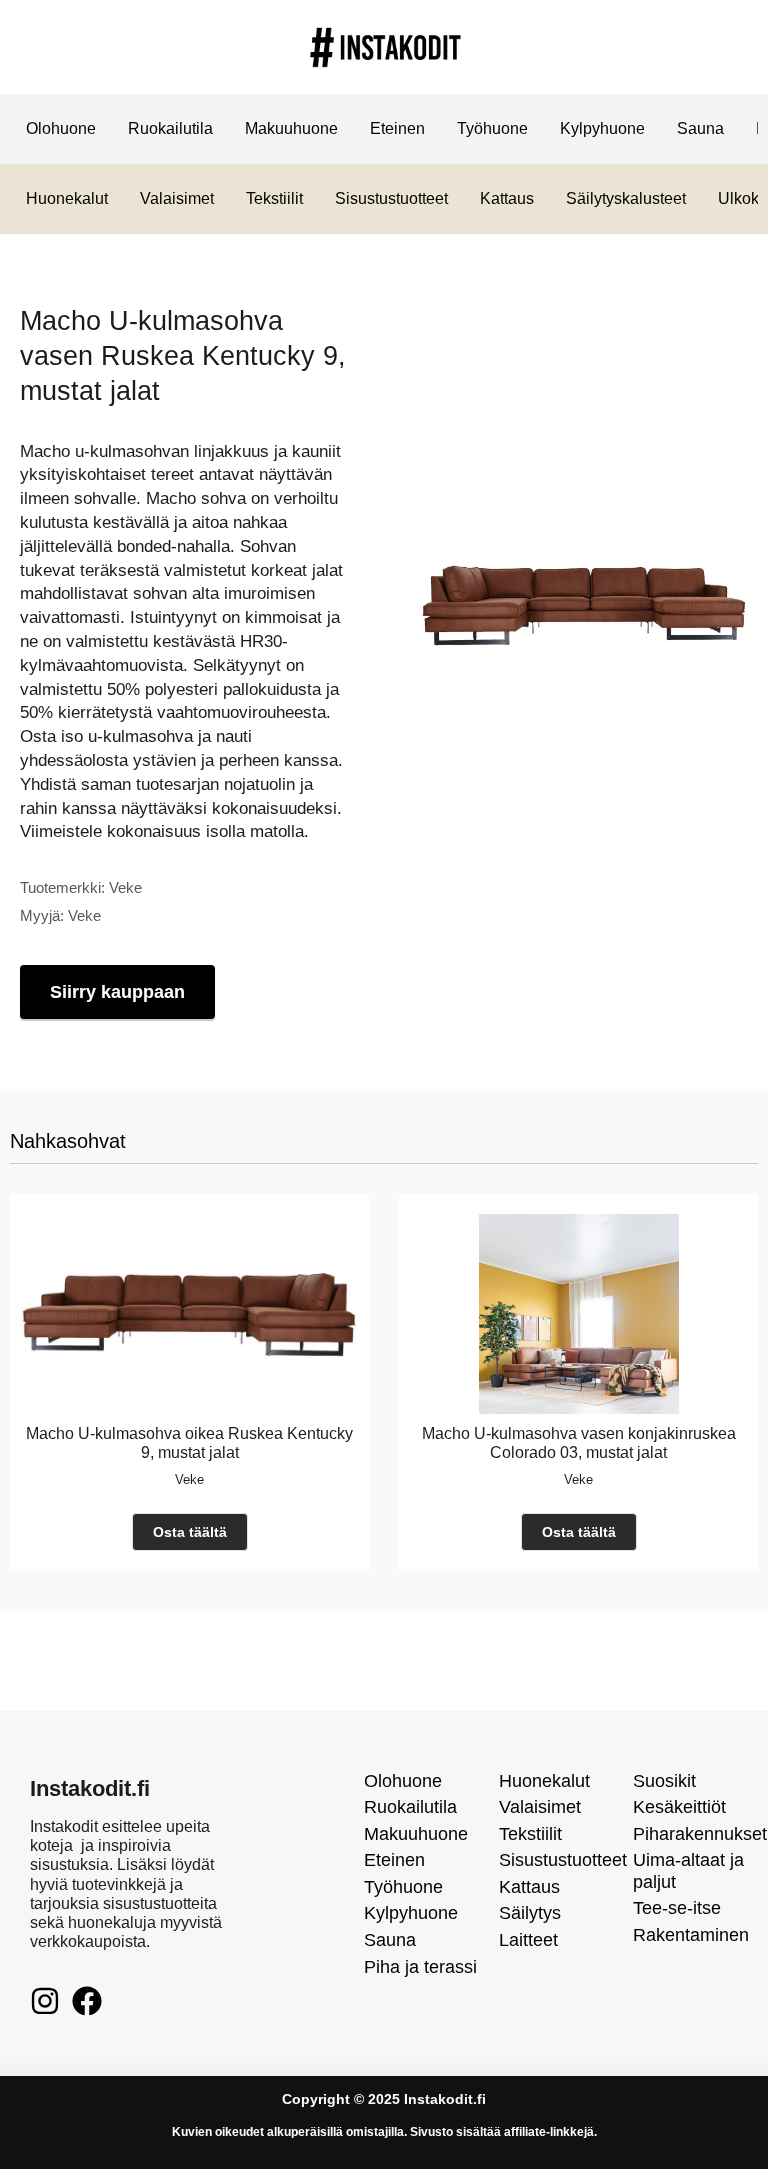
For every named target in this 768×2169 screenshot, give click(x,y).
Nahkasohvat (68, 1141)
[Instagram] (45, 2001)
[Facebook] (87, 2001)
